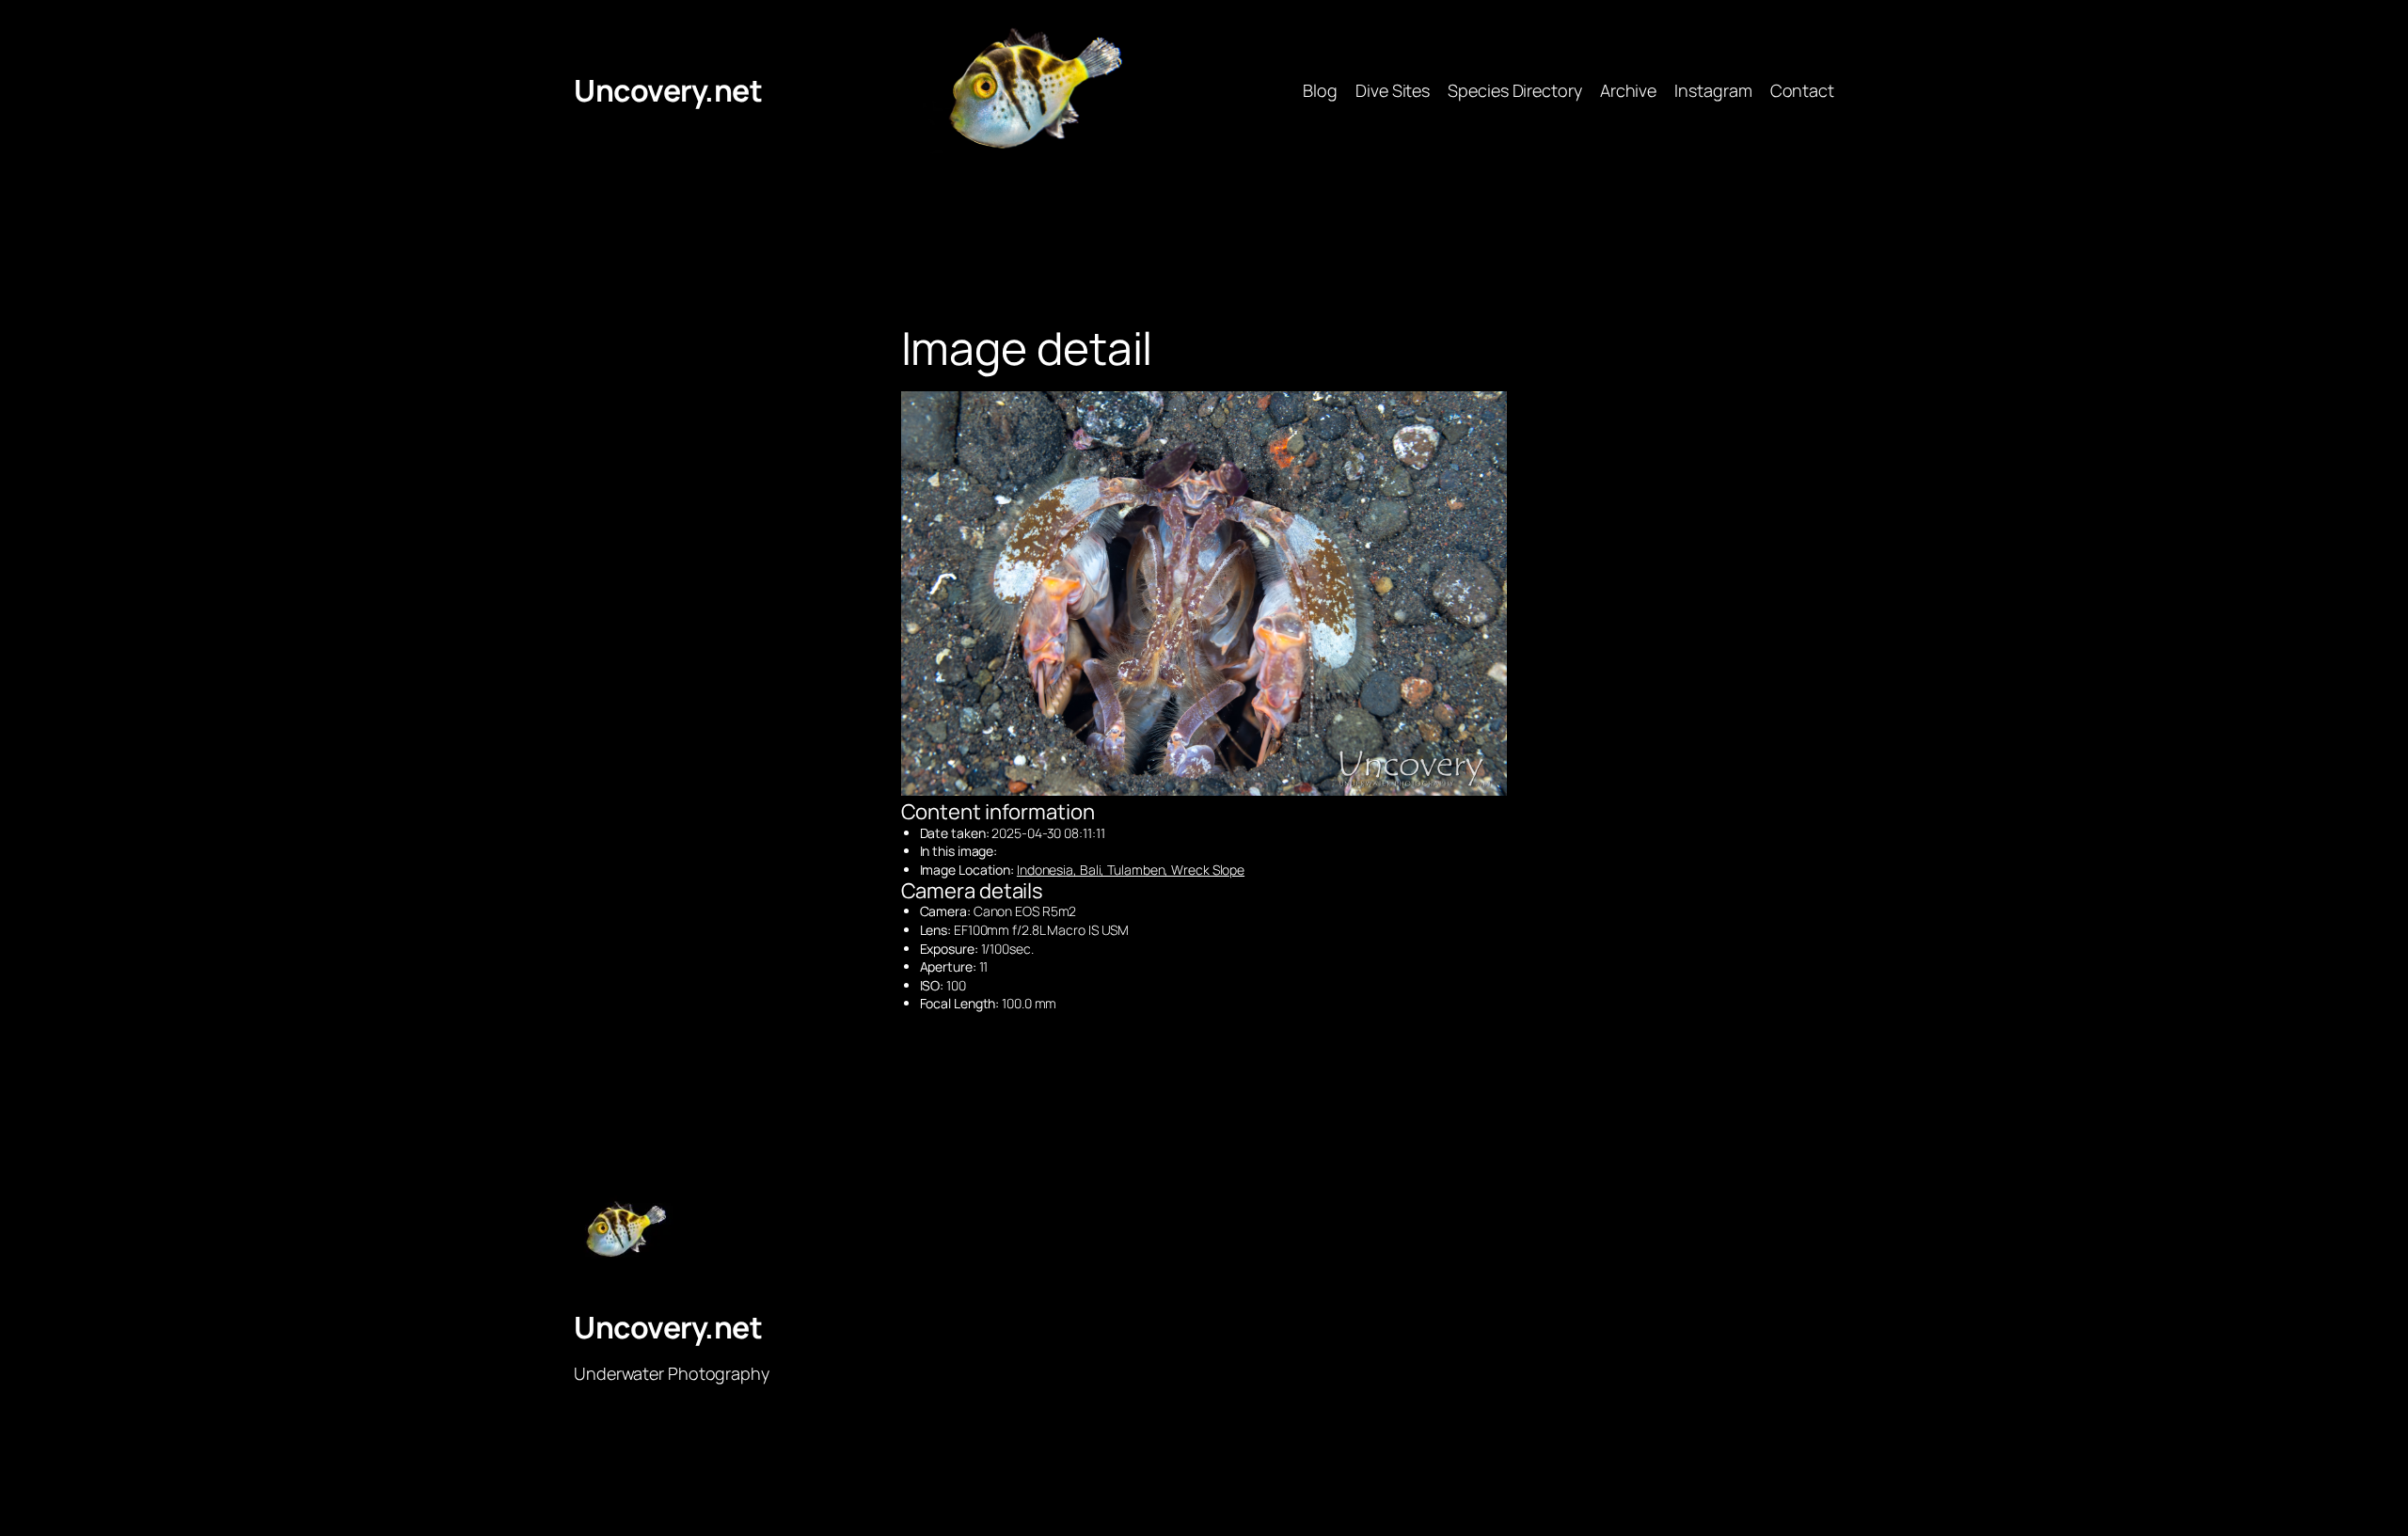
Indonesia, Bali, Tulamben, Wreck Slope (1131, 870)
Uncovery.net (668, 90)
